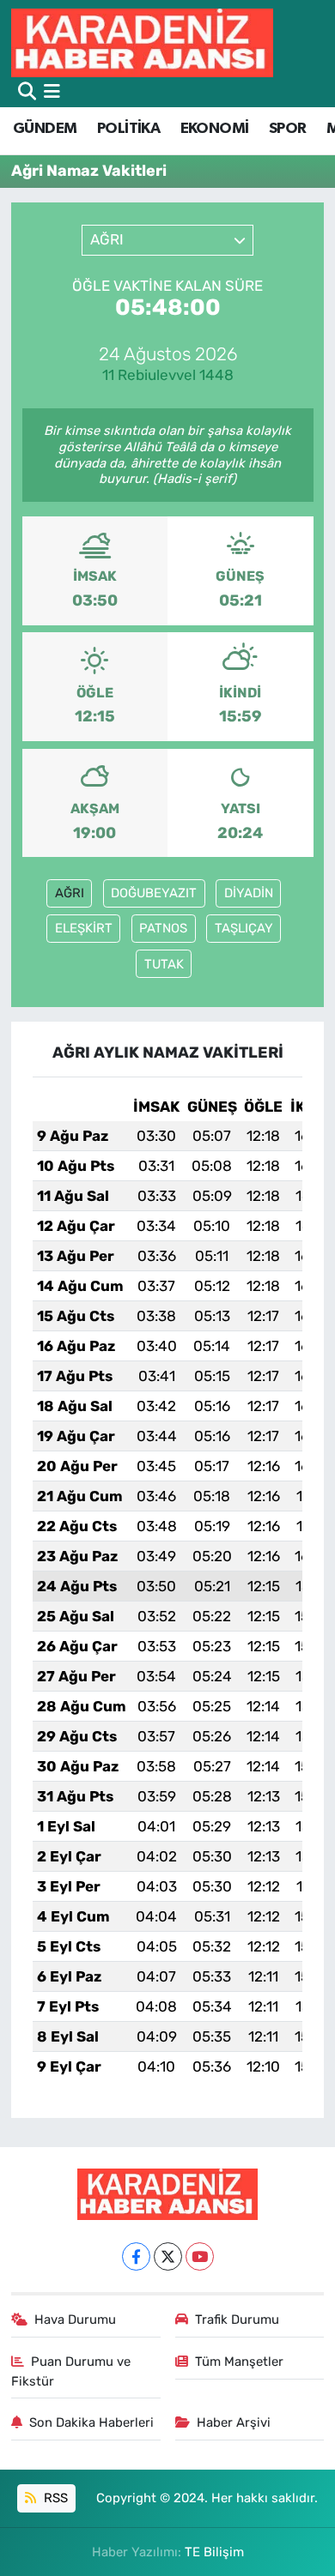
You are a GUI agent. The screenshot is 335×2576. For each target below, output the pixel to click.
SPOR (288, 129)
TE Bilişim (214, 2552)
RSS (54, 2498)
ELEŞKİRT (84, 928)
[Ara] (27, 92)
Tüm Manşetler (239, 2362)
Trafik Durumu (237, 2320)
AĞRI (70, 893)
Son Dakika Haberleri (91, 2422)
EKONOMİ (215, 129)
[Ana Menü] (52, 92)
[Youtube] (200, 2256)
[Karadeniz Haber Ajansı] (142, 42)
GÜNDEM (45, 129)
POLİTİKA (128, 129)
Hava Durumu (75, 2320)
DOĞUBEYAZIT (154, 893)
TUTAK (164, 964)
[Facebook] (136, 2256)
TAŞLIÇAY (244, 928)
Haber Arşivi (234, 2422)
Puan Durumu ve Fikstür (71, 2371)
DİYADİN (249, 893)
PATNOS (163, 928)
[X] (168, 2256)
